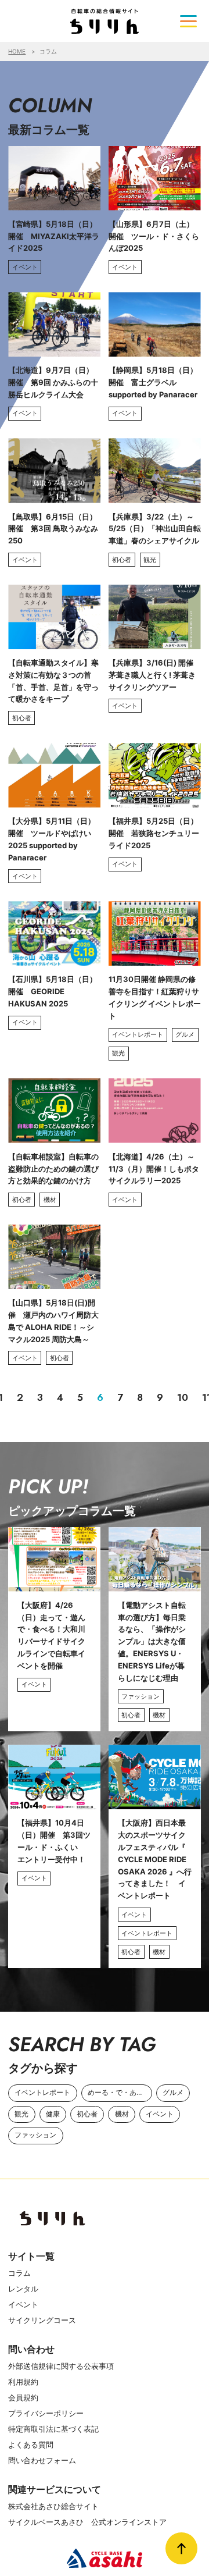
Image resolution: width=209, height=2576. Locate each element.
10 (183, 1397)
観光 (21, 2114)
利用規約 (23, 2382)
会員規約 (23, 2397)
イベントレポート (42, 2093)
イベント (160, 2114)
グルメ (173, 2093)
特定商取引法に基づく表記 (53, 2429)
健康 (53, 2114)
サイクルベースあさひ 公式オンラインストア (87, 2522)
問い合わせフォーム (42, 2460)
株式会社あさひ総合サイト (53, 2506)
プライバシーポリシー (46, 2413)
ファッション (35, 2135)
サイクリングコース (42, 2320)
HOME (17, 51)
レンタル (23, 2289)
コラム (19, 2273)
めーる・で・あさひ (119, 2093)
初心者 (87, 2114)
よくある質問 (31, 2445)
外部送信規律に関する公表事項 (61, 2366)
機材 (122, 2114)
